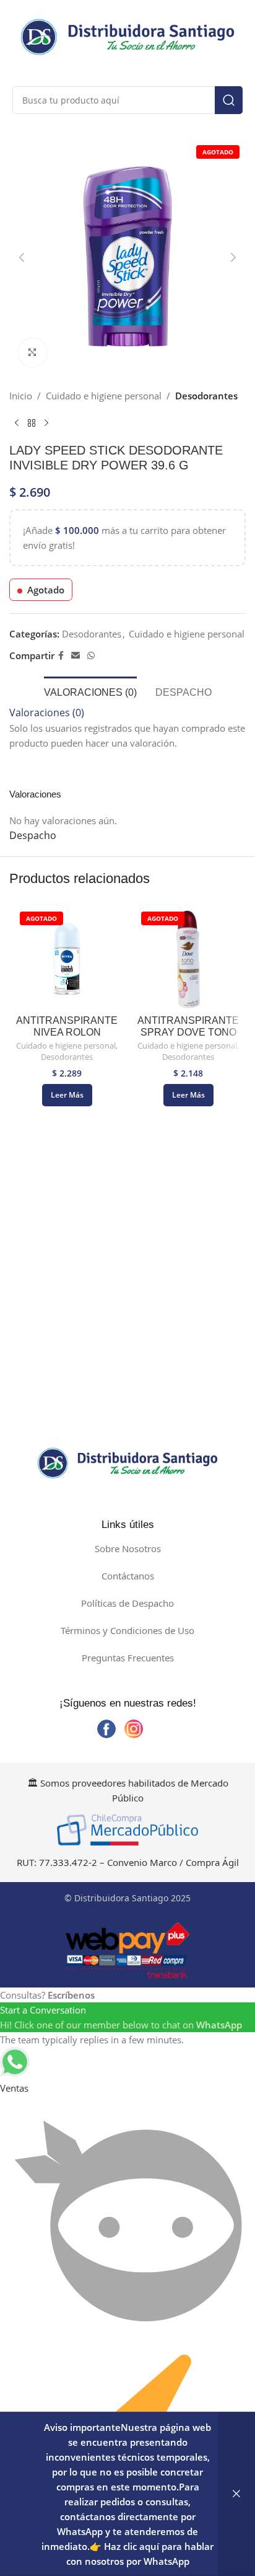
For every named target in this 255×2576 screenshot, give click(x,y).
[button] (22, 257)
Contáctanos (128, 1576)
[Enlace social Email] (76, 656)
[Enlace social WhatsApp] (91, 656)
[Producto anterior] (17, 423)
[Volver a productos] (32, 423)
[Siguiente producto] (46, 423)
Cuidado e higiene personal (104, 396)
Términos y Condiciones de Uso (127, 1630)
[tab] (90, 691)
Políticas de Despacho (127, 1603)
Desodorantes (206, 396)
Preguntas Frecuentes (128, 1658)
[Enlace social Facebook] (61, 656)
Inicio (21, 396)
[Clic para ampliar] (32, 353)
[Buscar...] (229, 100)
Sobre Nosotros (128, 1548)
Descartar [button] (236, 2494)
